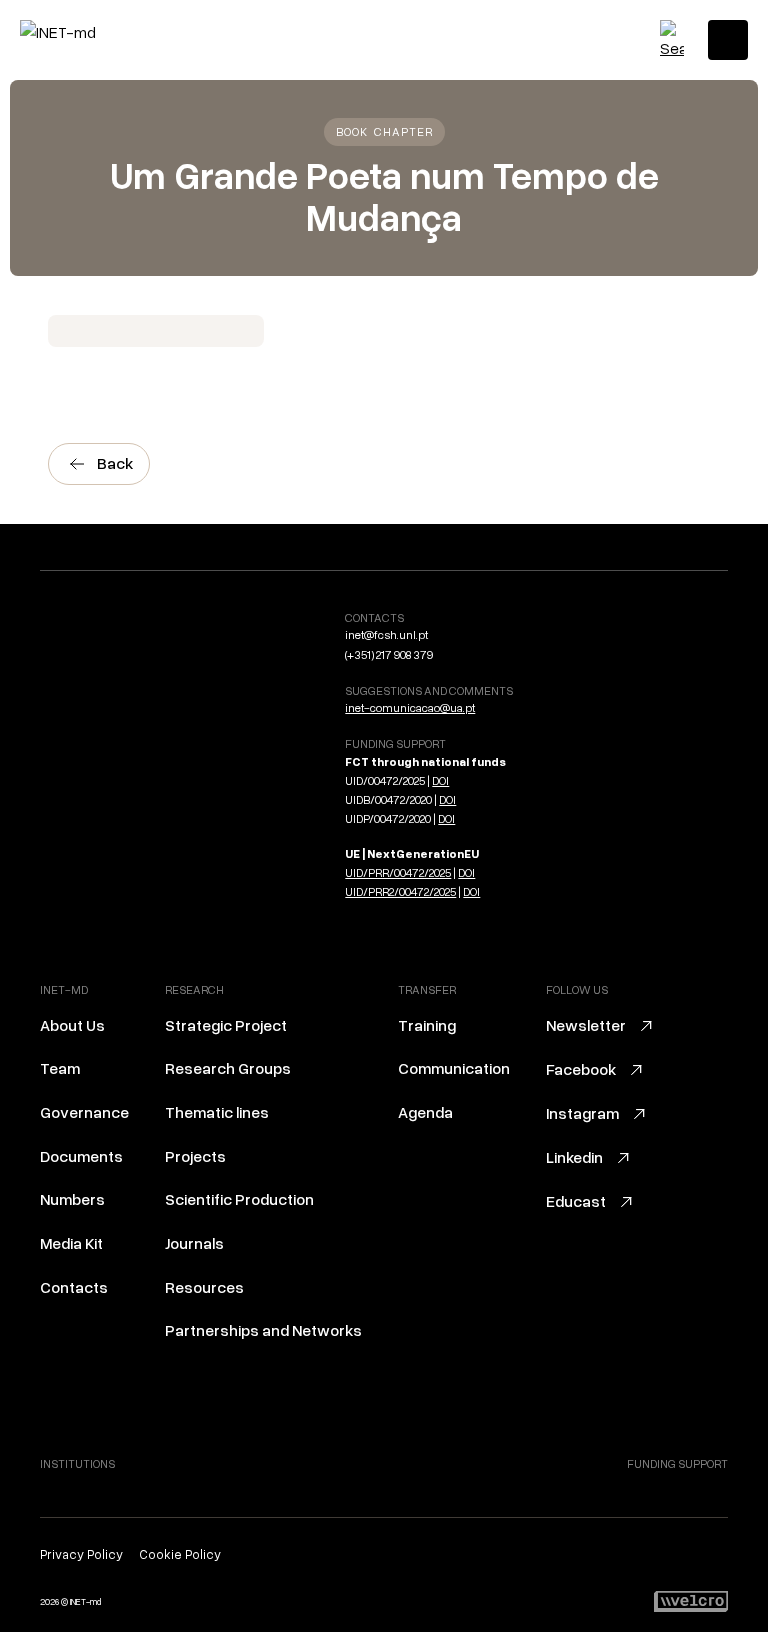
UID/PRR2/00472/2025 (400, 891)
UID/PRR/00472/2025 (398, 872)
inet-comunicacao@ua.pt (410, 707)
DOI (440, 780)
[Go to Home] (105, 32)
